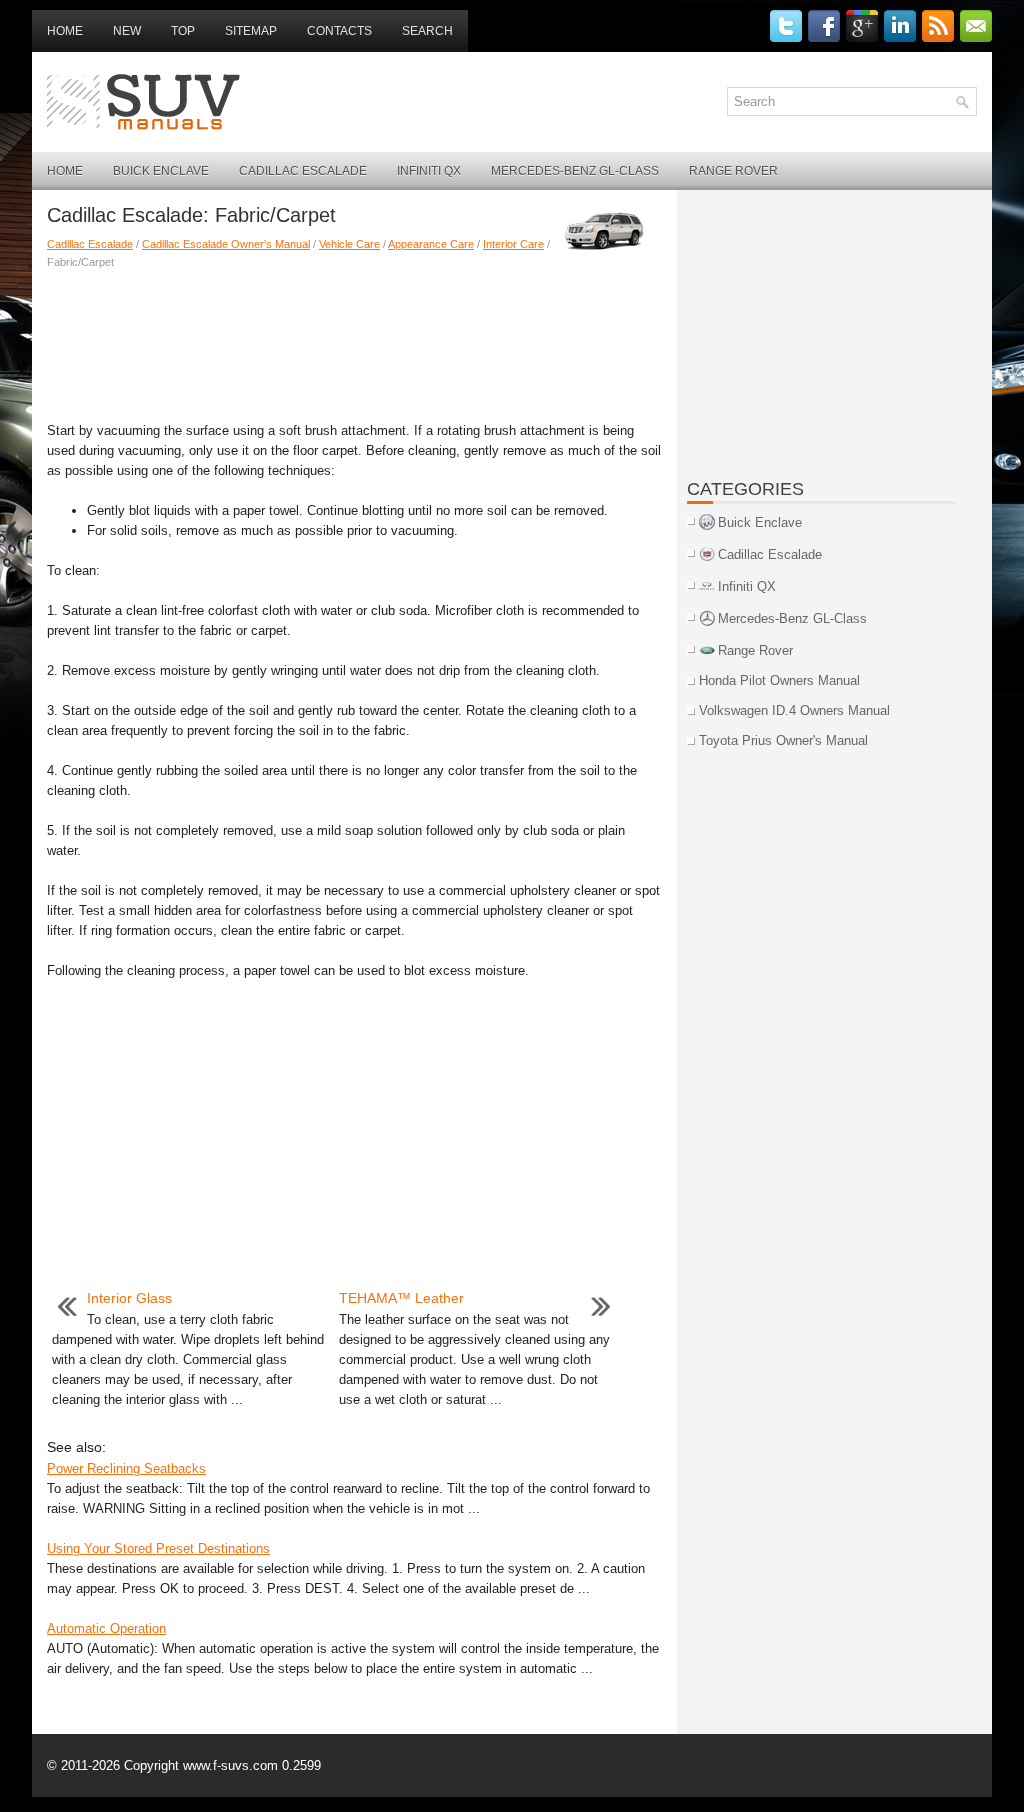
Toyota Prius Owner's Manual (783, 740)
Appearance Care (431, 244)
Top (183, 31)
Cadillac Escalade (303, 171)
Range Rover (733, 171)
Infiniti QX (429, 171)
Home (65, 31)
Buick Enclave (161, 171)
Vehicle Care (349, 244)
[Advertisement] (354, 341)
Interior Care (513, 244)
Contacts (339, 31)
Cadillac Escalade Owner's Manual (226, 244)
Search (427, 31)
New (127, 31)
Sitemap (251, 31)
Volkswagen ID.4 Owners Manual (794, 710)
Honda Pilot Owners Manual (779, 680)
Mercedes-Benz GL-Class (575, 171)
